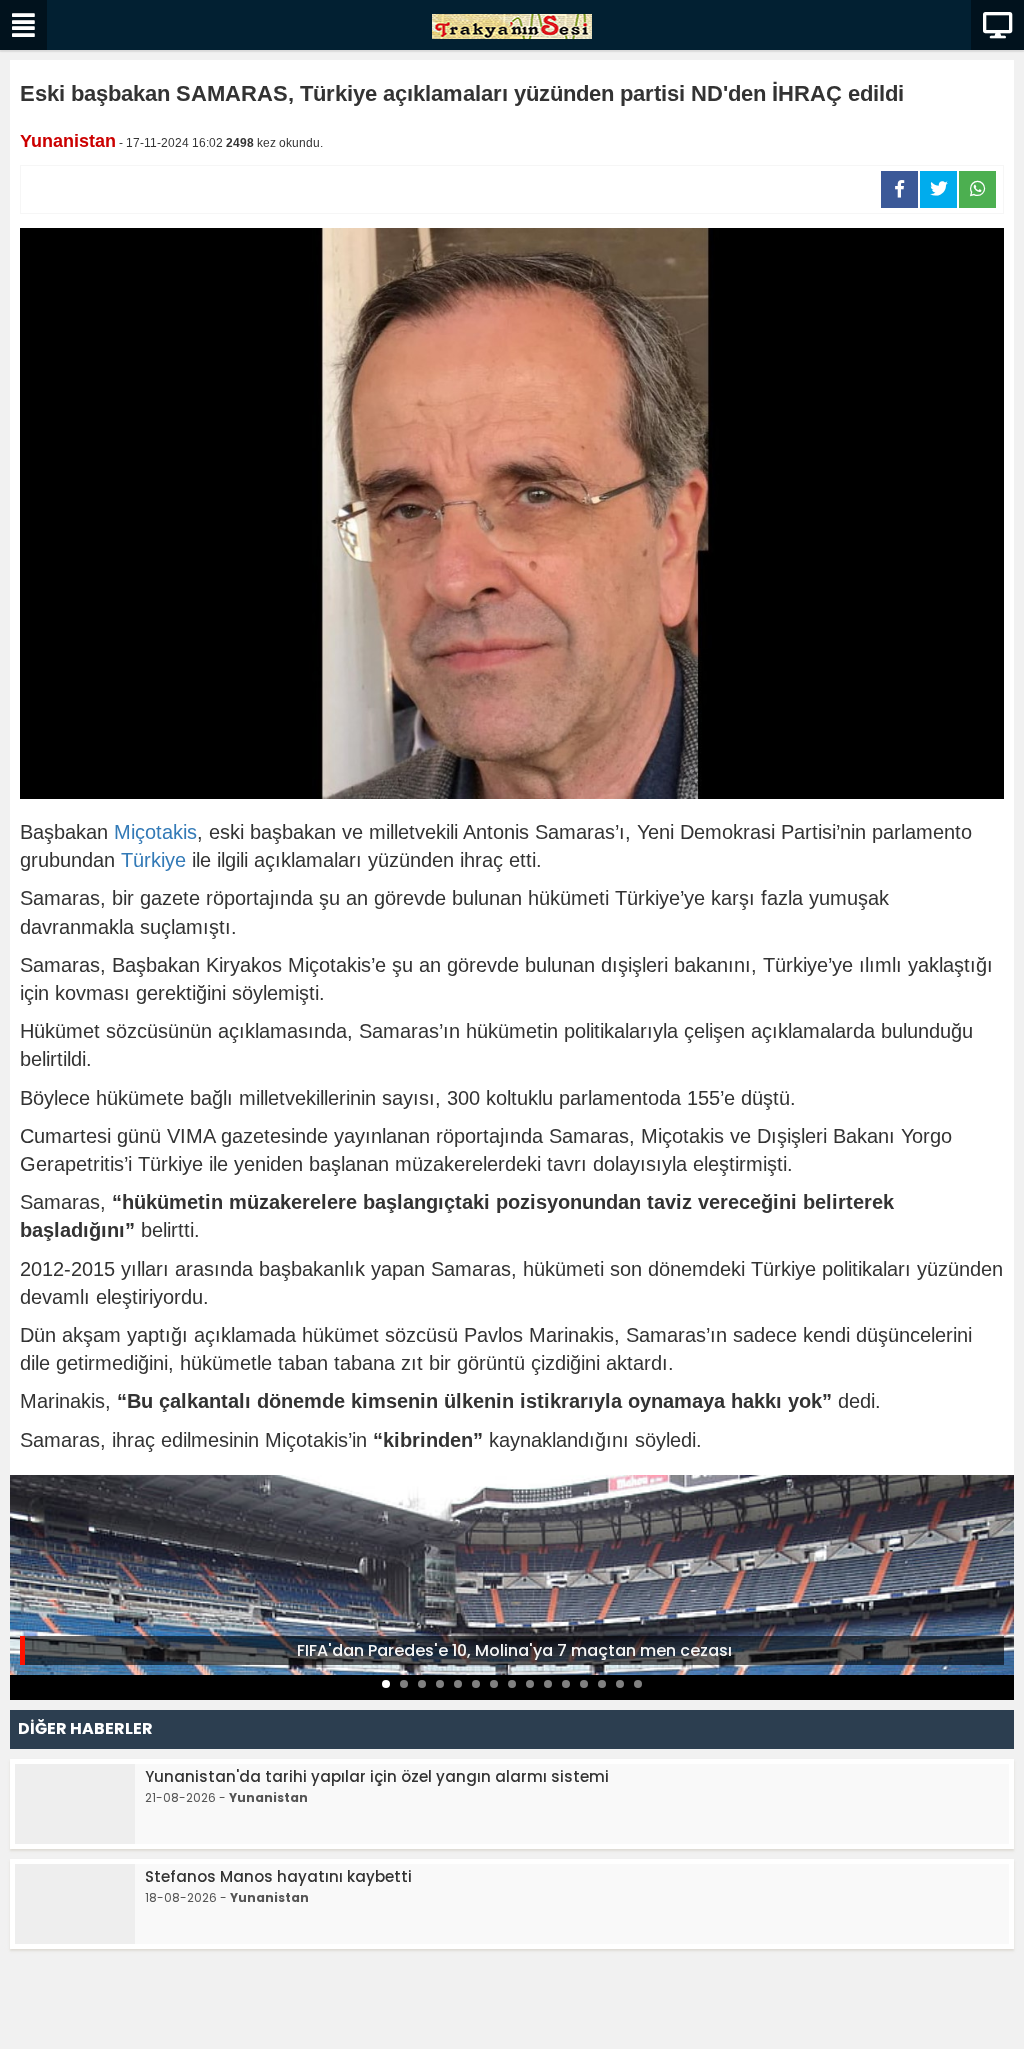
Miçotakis (155, 832)
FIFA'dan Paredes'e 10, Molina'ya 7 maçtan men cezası (514, 1650)
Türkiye (153, 860)
